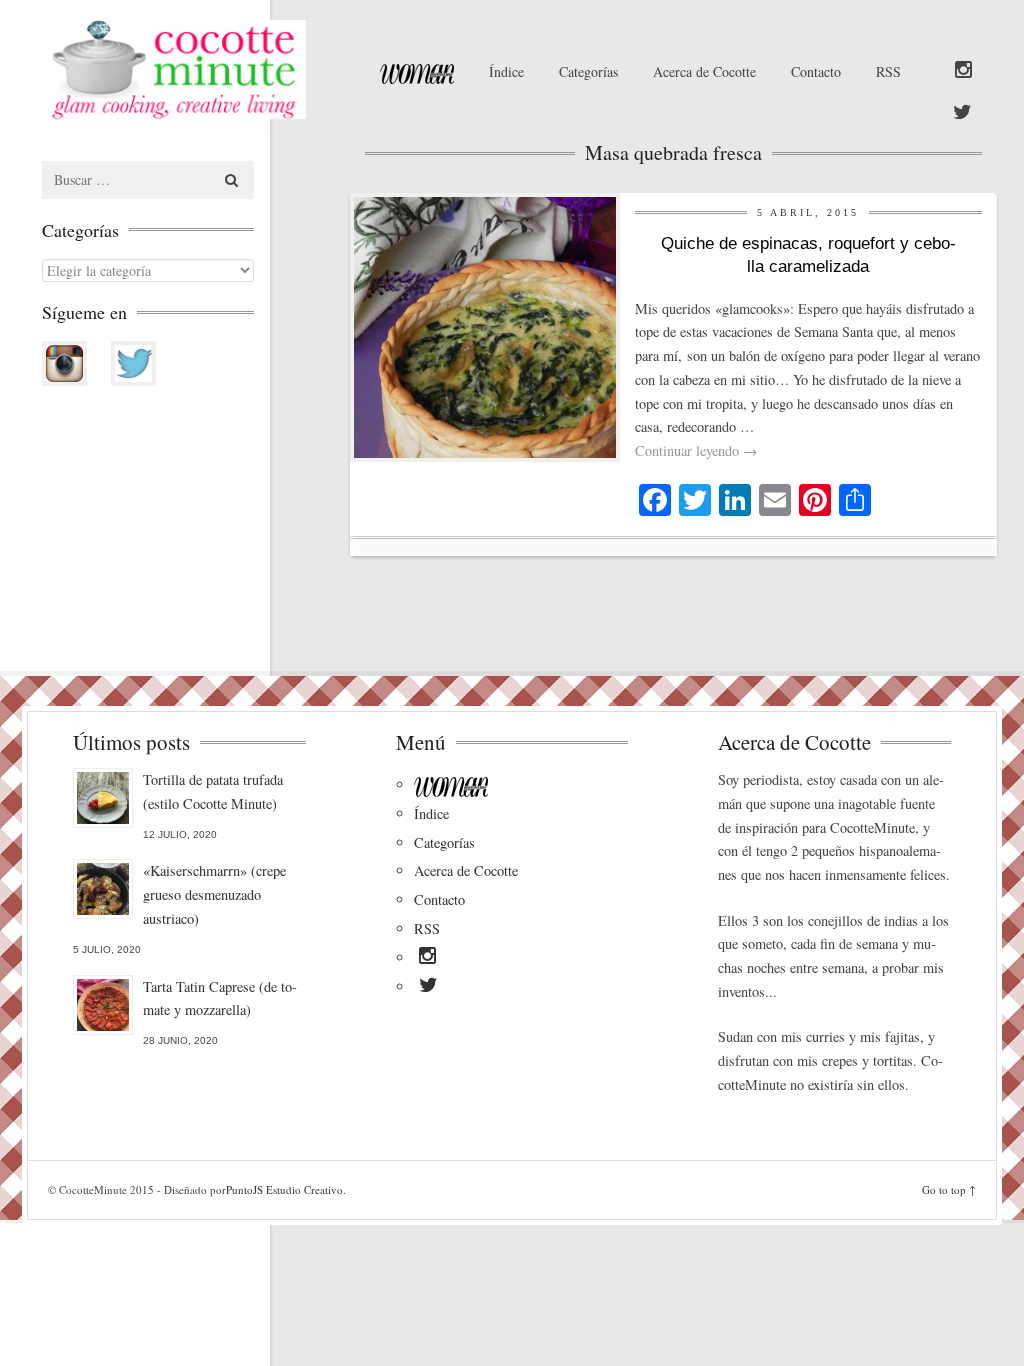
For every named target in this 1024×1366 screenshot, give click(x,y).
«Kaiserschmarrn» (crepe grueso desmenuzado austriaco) (214, 894)
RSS (888, 71)
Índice (506, 71)
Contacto (816, 71)
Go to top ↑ (949, 1189)
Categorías (588, 71)
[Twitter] (962, 113)
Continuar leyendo (696, 450)
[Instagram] (963, 71)
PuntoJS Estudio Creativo (284, 1189)
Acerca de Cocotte (704, 71)
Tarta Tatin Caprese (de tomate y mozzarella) (220, 998)
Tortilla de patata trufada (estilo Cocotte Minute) (213, 791)
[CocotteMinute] (188, 69)
